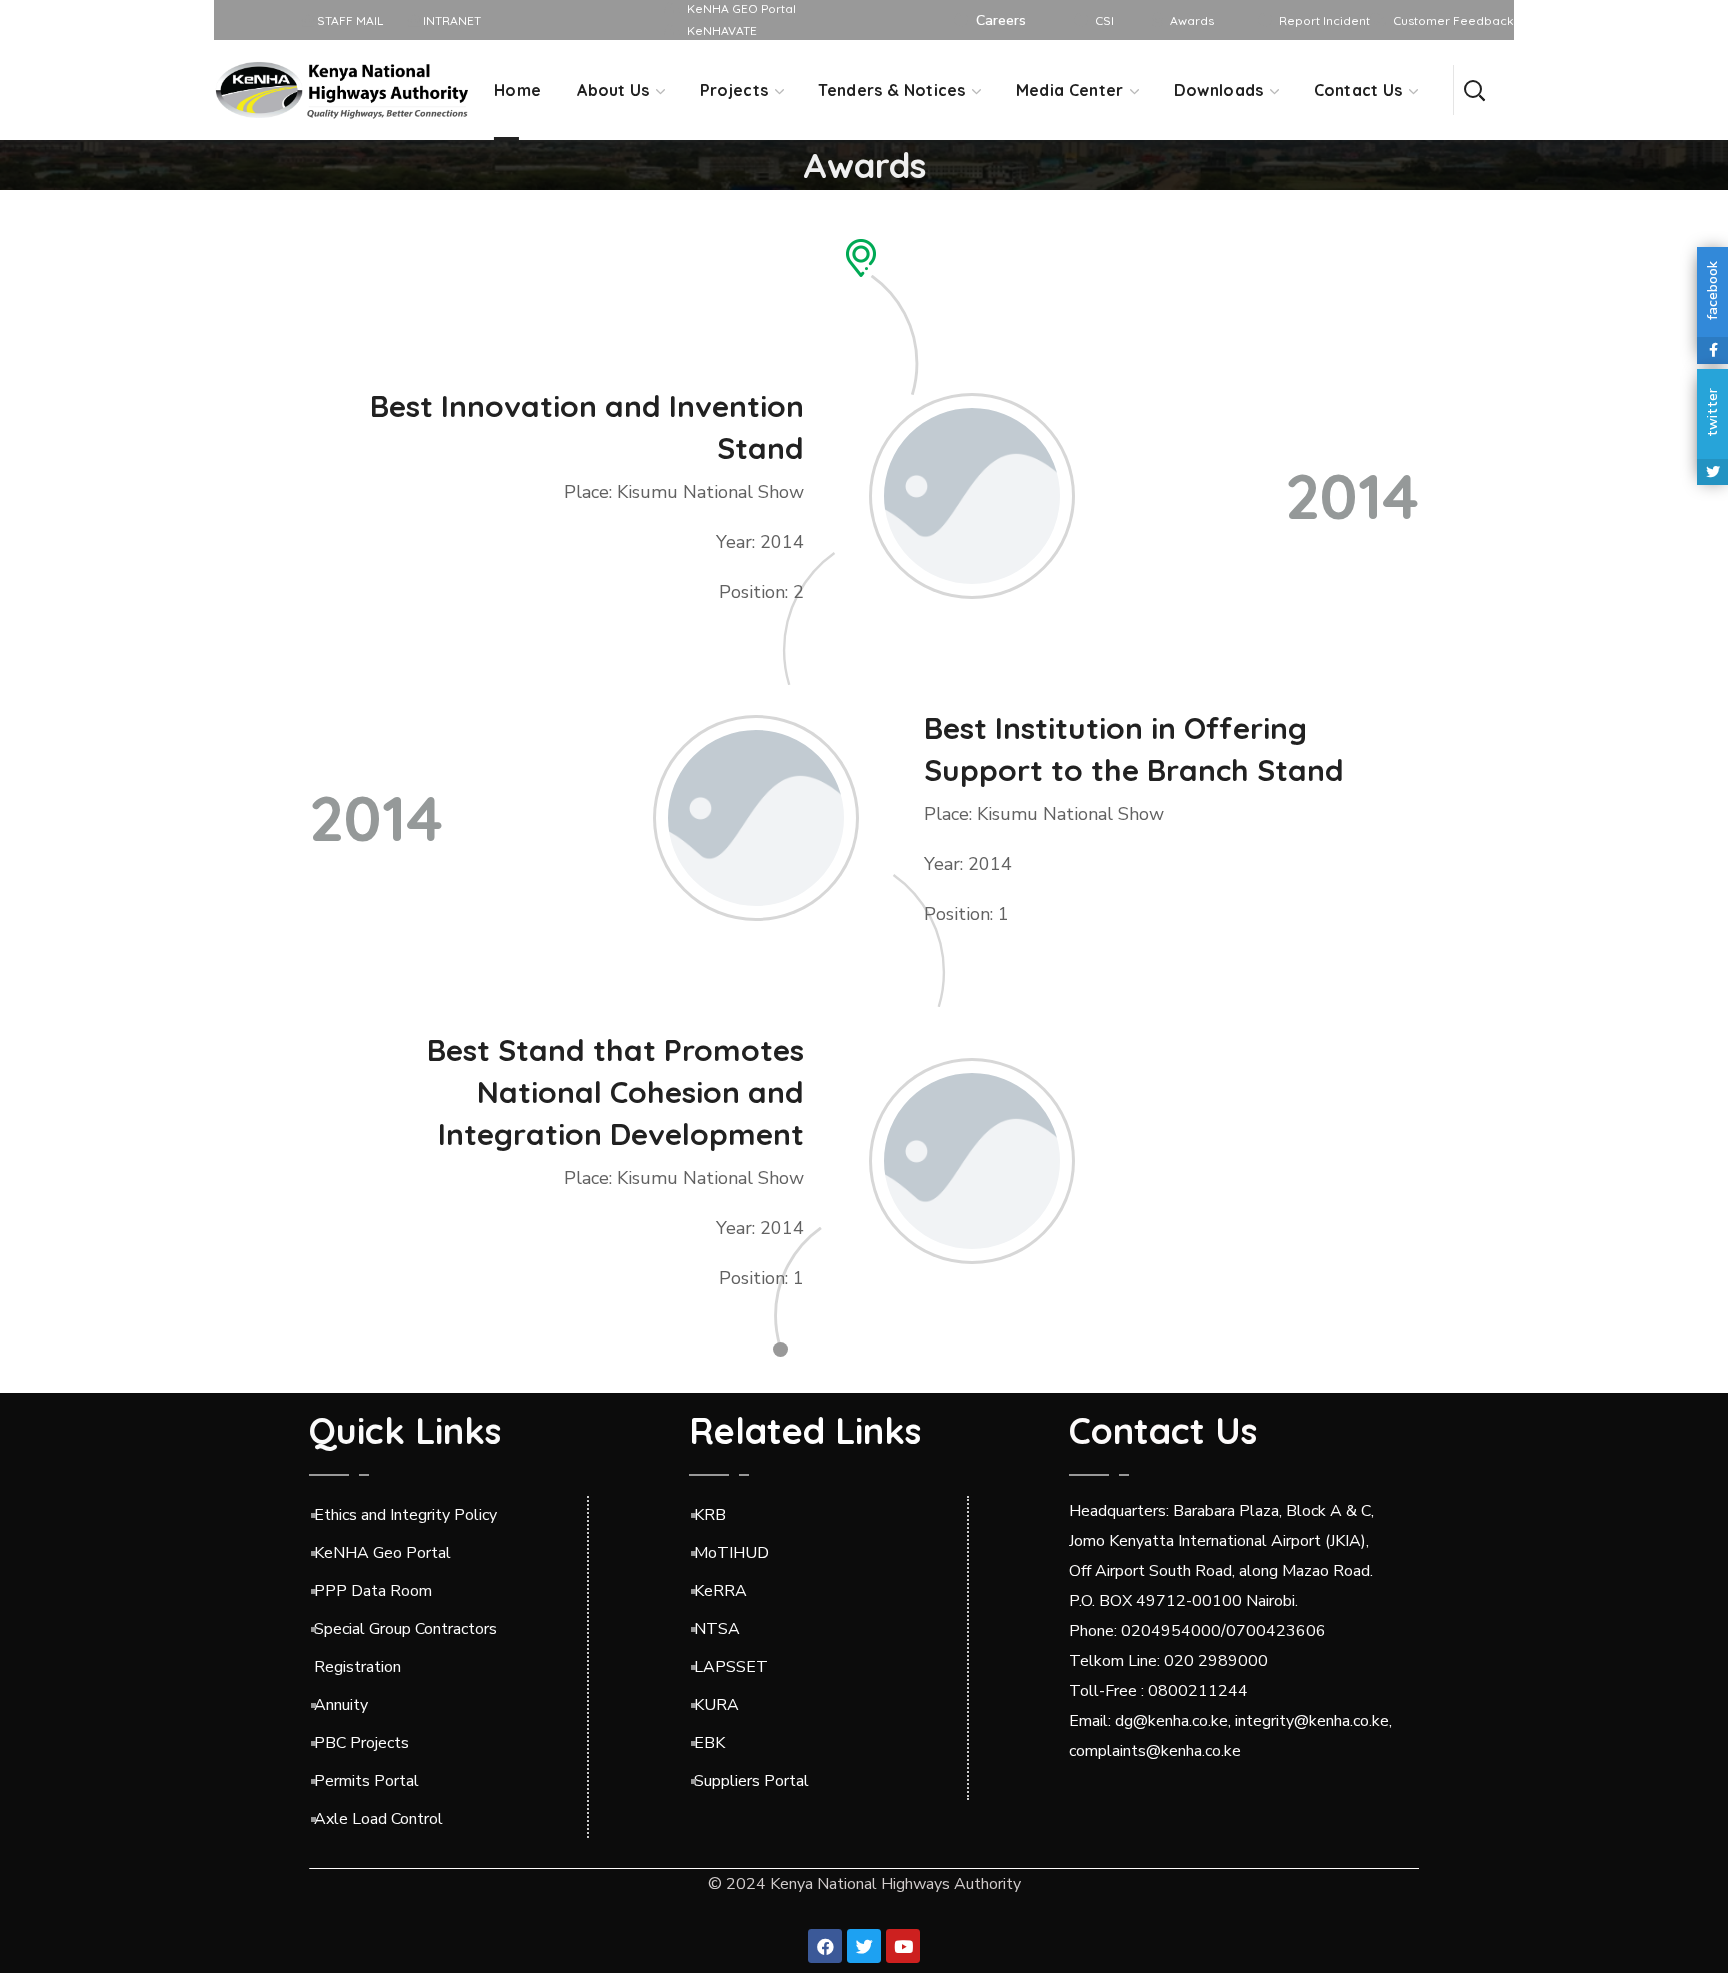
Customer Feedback (1453, 20)
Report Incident (1324, 20)
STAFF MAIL (348, 20)
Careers (1001, 20)
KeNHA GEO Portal (741, 8)
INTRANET (450, 20)
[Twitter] (864, 1946)
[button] (1474, 90)
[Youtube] (903, 1946)
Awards (1192, 20)
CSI (1104, 20)
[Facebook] (825, 1946)
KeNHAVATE (722, 30)
